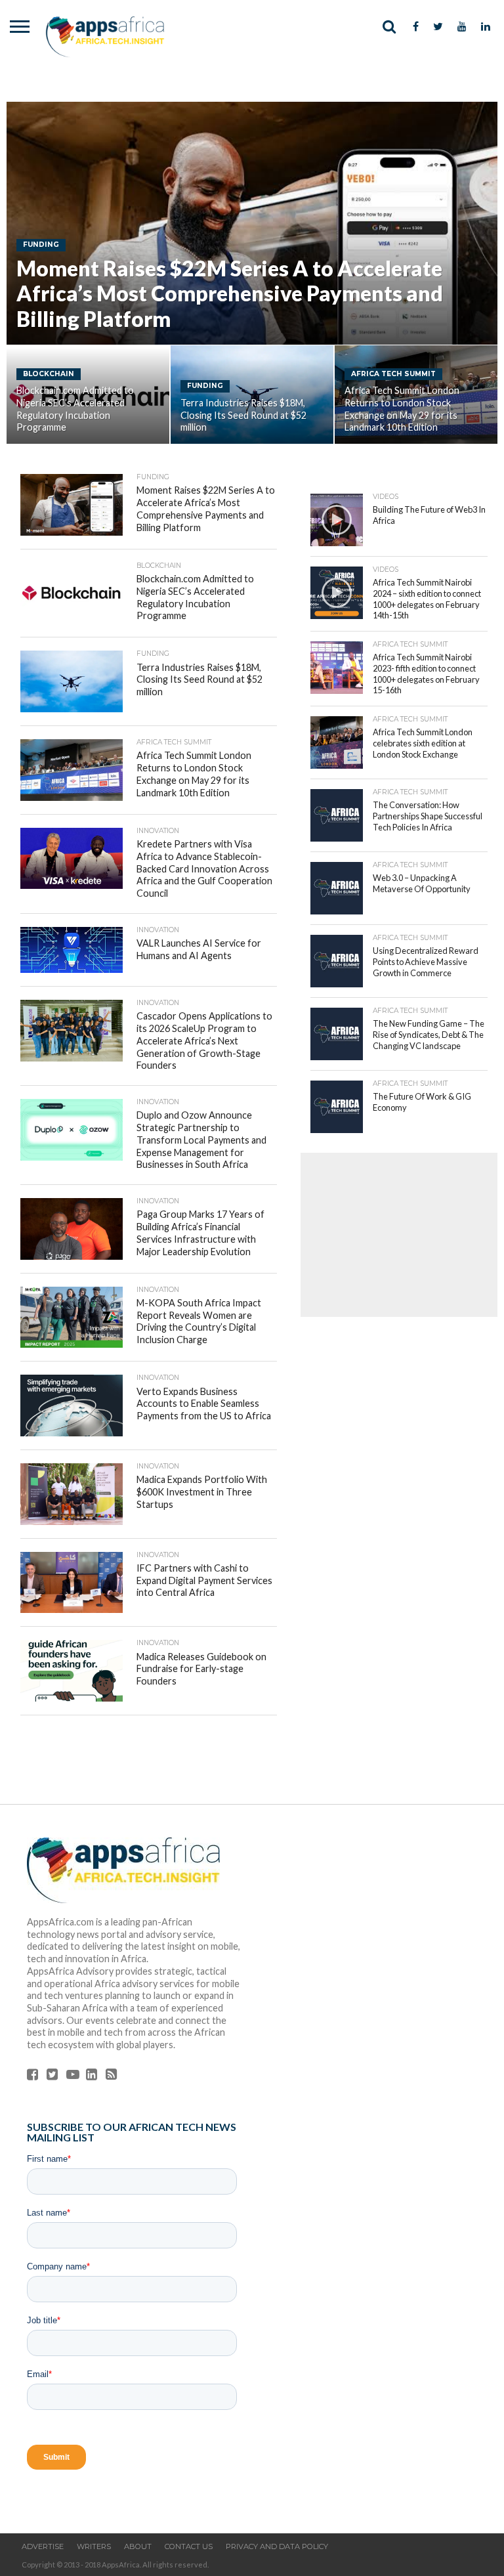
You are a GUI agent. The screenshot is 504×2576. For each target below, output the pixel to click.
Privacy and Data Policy (277, 2546)
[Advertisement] (399, 1235)
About (138, 2546)
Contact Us (189, 2546)
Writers (94, 2546)
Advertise (43, 2546)
